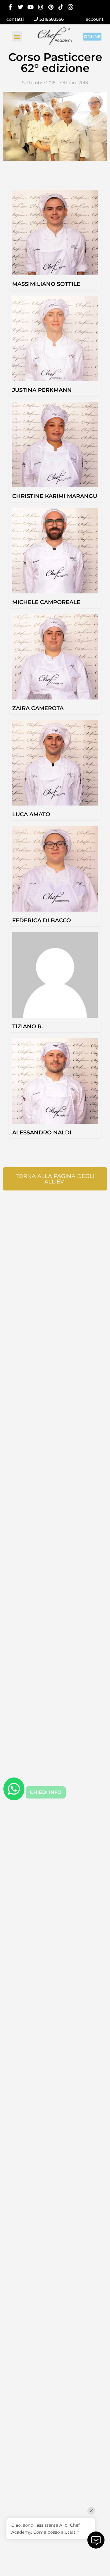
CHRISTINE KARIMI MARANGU (55, 496)
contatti (15, 19)
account (95, 19)
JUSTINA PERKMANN (42, 390)
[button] (17, 36)
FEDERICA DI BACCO (42, 920)
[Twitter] (20, 7)
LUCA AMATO (31, 814)
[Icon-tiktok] (61, 7)
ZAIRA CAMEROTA (38, 708)
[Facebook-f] (10, 7)
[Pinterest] (51, 7)
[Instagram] (40, 7)
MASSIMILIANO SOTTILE (46, 284)
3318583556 (51, 19)
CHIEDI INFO (46, 1792)
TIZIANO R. (28, 1026)
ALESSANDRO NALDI (42, 1133)
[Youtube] (30, 7)
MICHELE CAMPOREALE (46, 602)
